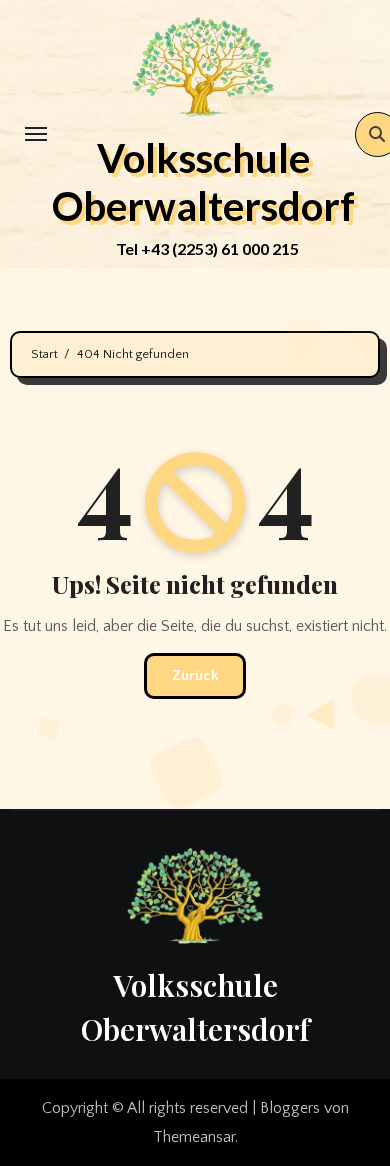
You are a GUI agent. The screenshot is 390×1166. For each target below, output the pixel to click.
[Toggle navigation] (36, 134)
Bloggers (290, 1108)
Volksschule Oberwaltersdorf (203, 182)
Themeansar (194, 1137)
